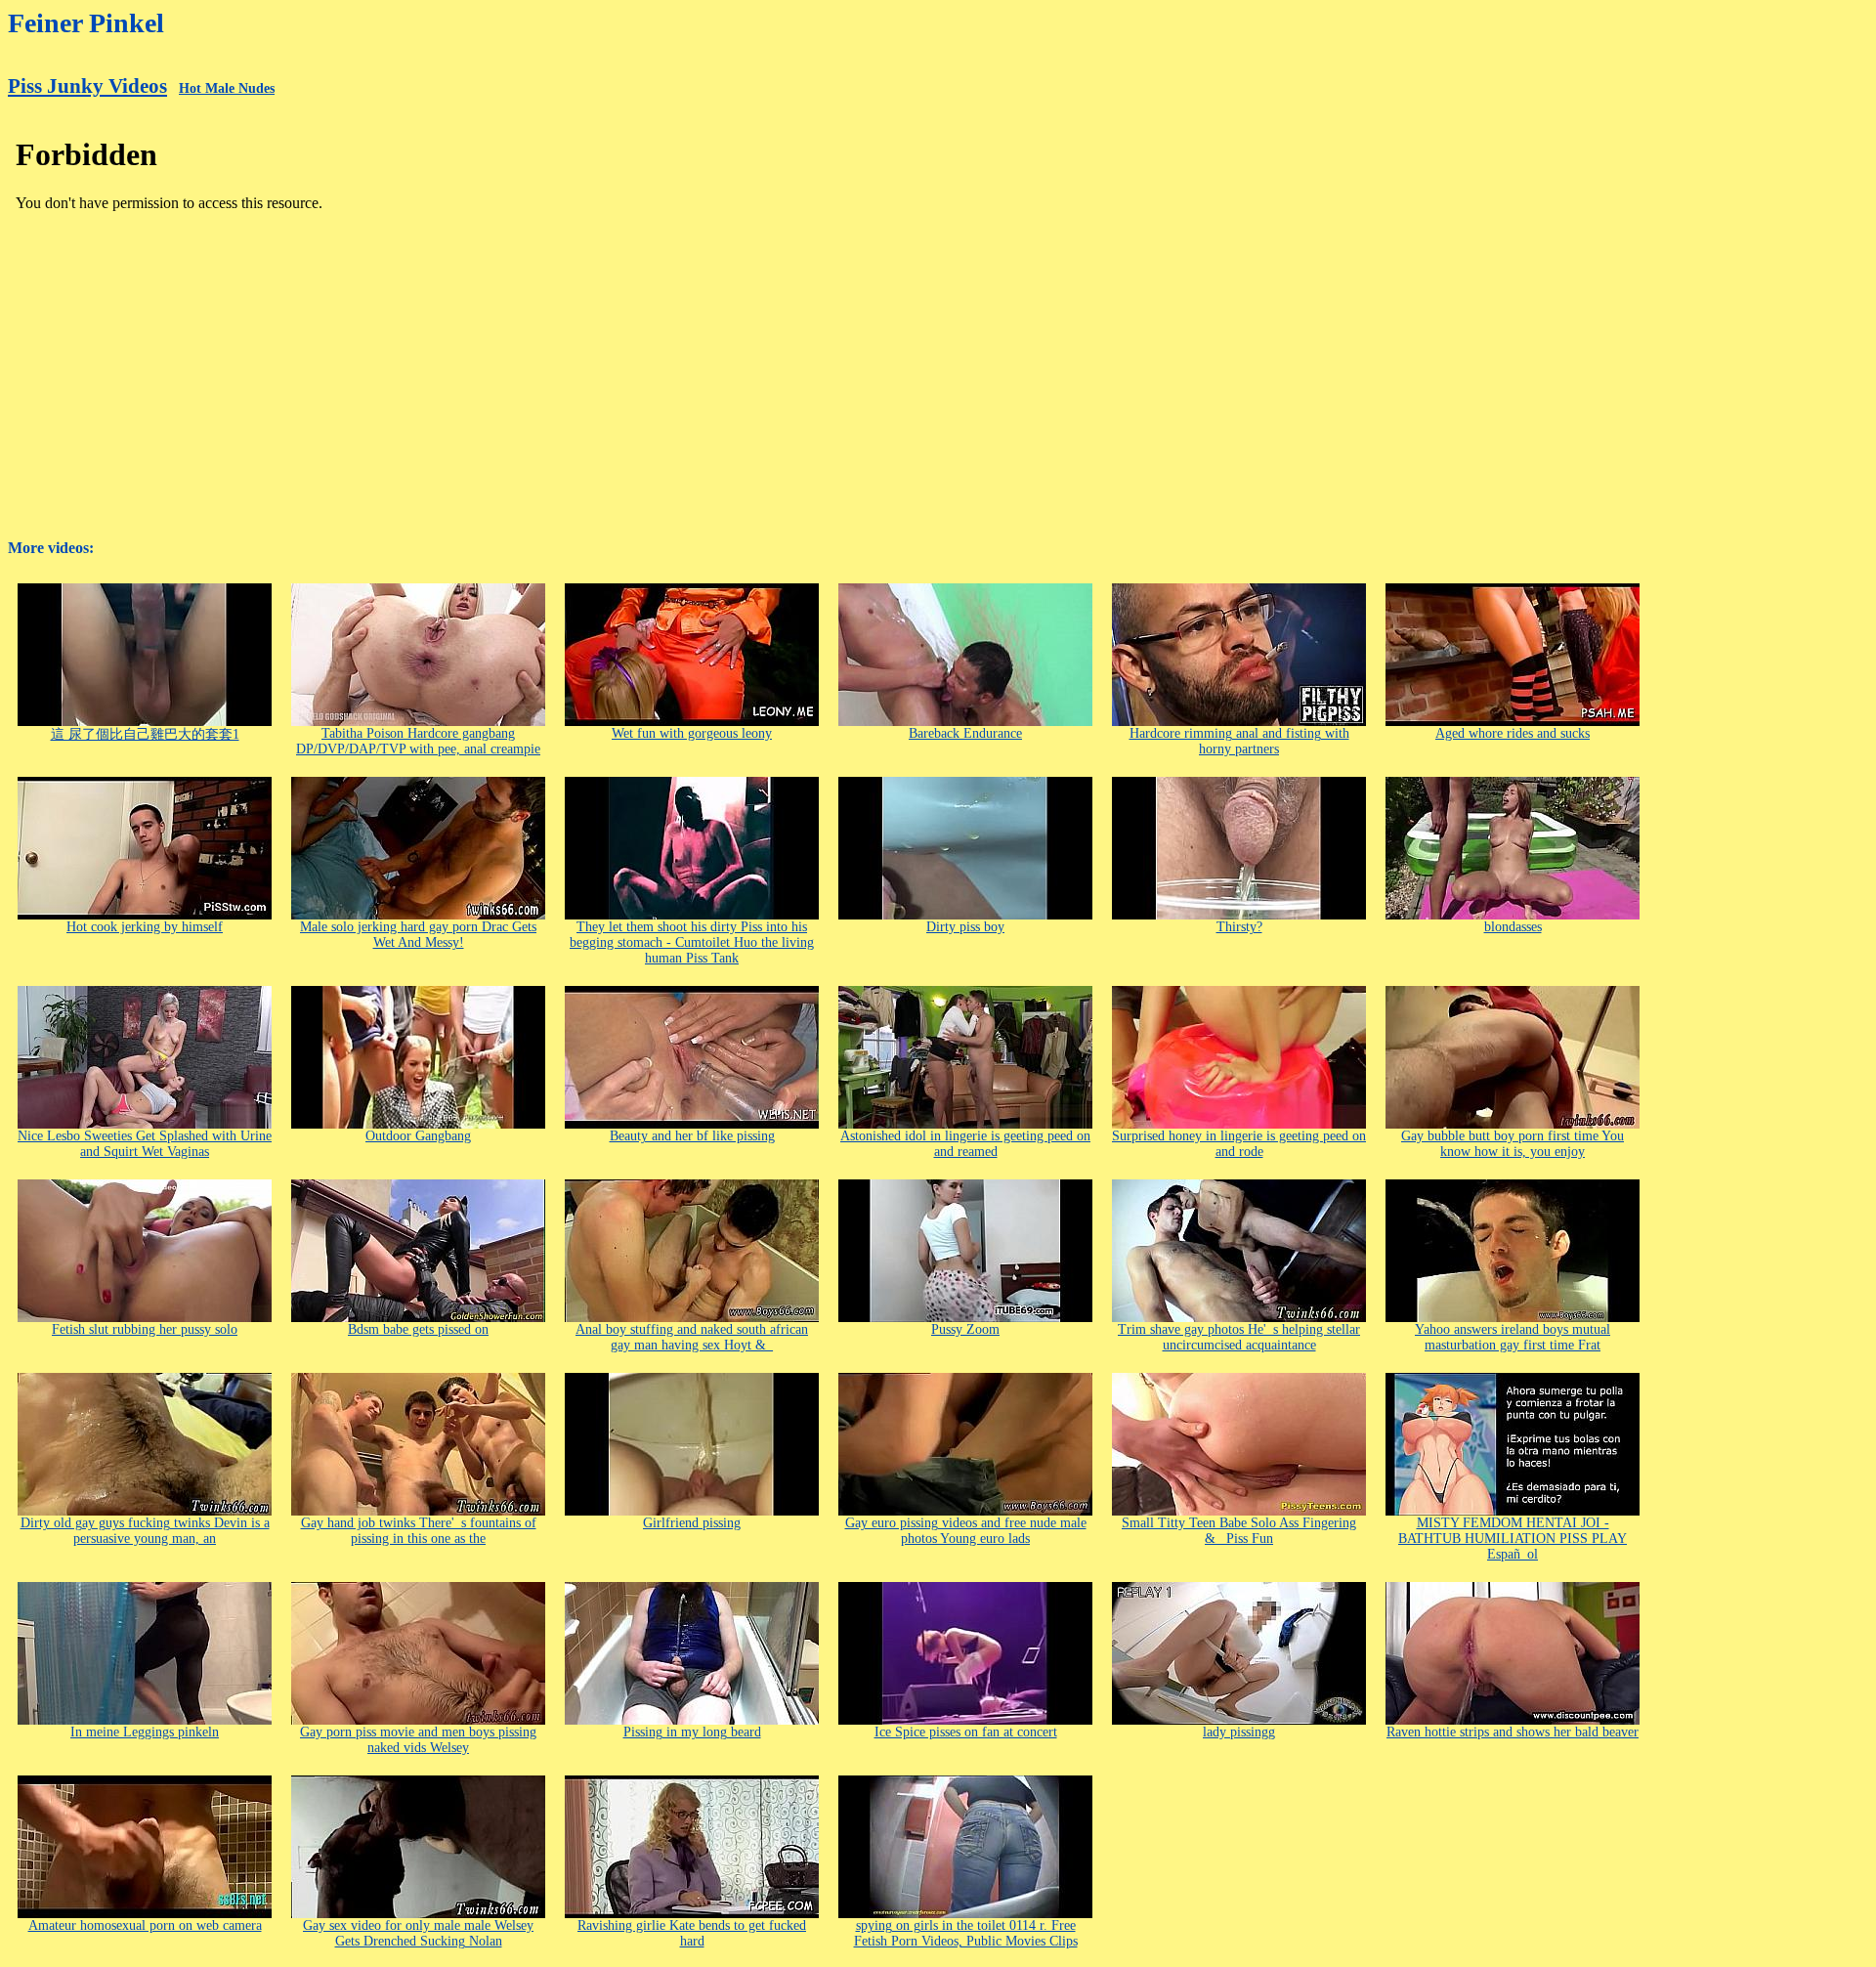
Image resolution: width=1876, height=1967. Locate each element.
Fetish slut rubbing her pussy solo (145, 1329)
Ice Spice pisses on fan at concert (966, 1732)
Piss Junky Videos (87, 86)
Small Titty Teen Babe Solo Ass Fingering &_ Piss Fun (1239, 1531)
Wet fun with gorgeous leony (692, 733)
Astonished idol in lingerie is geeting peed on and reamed (965, 1144)
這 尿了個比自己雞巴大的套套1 (145, 734)
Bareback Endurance (965, 733)
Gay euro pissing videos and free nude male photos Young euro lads (966, 1531)
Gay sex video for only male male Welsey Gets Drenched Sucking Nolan (418, 1933)
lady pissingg (1239, 1732)
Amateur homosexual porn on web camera (145, 1925)
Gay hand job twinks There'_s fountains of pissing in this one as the (419, 1531)
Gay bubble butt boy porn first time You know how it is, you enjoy (1513, 1144)
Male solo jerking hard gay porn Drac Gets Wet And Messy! (418, 935)
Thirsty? (1239, 927)
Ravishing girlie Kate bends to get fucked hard (692, 1933)
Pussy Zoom (965, 1329)
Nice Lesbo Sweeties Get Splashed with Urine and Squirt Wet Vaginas (145, 1144)
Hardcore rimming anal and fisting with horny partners (1239, 741)
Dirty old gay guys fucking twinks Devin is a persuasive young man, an (145, 1531)
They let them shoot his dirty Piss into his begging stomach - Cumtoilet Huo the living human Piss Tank (692, 942)
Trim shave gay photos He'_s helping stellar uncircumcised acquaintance (1239, 1337)
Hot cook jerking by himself (145, 927)
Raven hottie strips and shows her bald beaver (1513, 1732)
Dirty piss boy (965, 927)
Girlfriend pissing (692, 1523)
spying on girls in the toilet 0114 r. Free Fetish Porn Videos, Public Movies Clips (966, 1933)
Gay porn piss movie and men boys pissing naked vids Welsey (418, 1740)
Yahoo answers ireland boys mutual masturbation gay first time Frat (1513, 1337)
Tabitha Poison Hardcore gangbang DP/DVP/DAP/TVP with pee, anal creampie (418, 741)
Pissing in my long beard (692, 1732)
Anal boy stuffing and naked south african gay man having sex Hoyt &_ (692, 1337)
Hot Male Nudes (227, 88)
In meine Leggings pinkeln (145, 1732)
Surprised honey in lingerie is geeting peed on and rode (1239, 1144)
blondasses (1513, 927)
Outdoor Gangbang (418, 1136)
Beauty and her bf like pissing (692, 1136)
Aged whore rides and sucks (1513, 733)
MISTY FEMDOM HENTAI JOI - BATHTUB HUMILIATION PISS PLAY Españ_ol (1513, 1539)
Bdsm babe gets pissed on (418, 1329)
